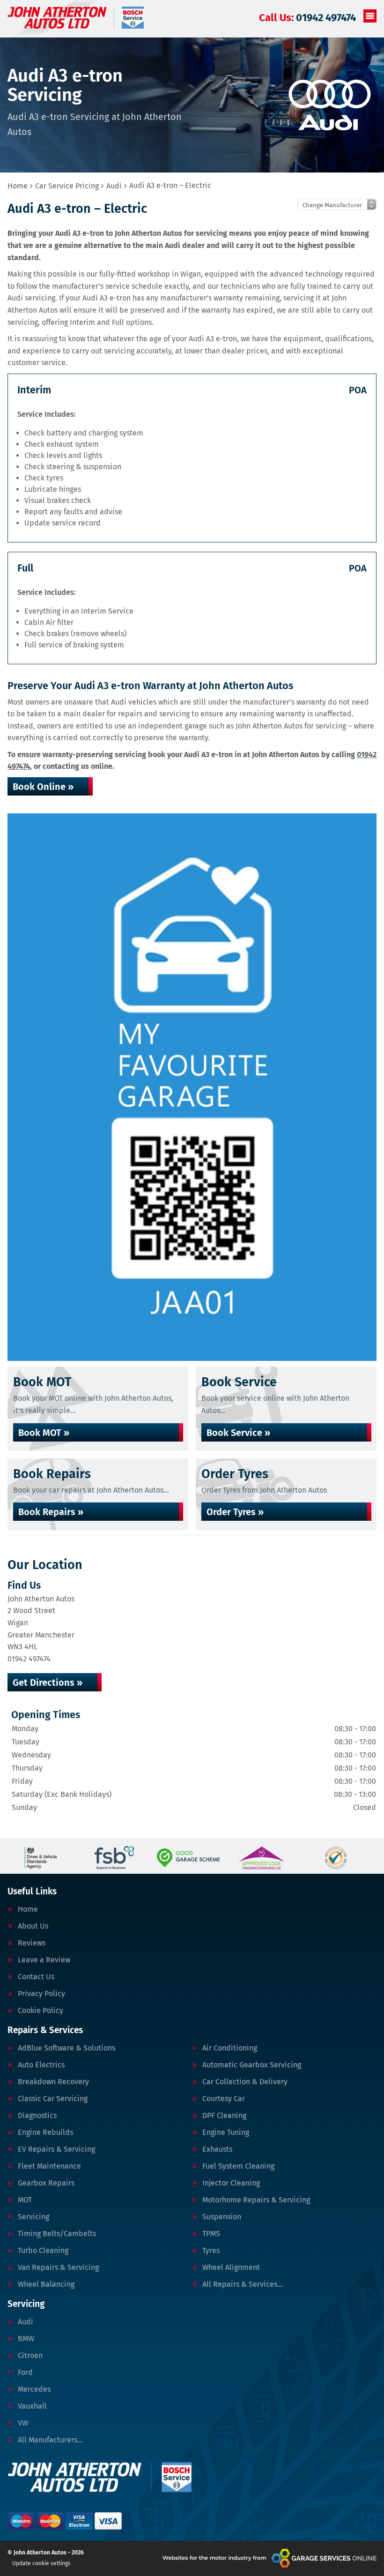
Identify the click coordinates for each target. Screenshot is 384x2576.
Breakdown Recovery (53, 2082)
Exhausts (217, 2149)
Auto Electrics (41, 2065)
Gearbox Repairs (46, 2183)
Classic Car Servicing (53, 2099)
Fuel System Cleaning (238, 2166)
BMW (26, 2339)
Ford (25, 2373)
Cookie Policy (41, 2011)
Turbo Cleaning (43, 2251)
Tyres (211, 2251)
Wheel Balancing (46, 2284)
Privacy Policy (41, 1994)
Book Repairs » (51, 1512)
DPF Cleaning (224, 2116)
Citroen (30, 2356)
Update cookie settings (41, 2563)
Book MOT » (44, 1433)
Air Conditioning (230, 2048)
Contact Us (36, 1977)
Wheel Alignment (231, 2268)
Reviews (32, 1943)
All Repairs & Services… (243, 2284)
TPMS (211, 2234)
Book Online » (43, 787)
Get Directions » (48, 1682)
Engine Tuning (226, 2133)
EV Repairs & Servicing (56, 2149)
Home (28, 1909)
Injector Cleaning (231, 2183)
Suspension (222, 2217)
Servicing (33, 2217)
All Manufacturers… (50, 2440)
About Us (33, 1926)
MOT (25, 2200)
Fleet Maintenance (49, 2166)
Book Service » (238, 1433)
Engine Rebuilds (45, 2133)
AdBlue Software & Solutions (66, 2048)
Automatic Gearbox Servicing (252, 2065)
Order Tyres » (235, 1512)
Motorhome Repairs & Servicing (256, 2200)
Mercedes (34, 2389)
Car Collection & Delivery (245, 2082)
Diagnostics (37, 2116)
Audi (26, 2322)
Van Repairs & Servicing (58, 2268)
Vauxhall (32, 2406)
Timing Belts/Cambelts (57, 2234)
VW (23, 2423)
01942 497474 (307, 18)
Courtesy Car (224, 2099)
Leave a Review (44, 1960)
